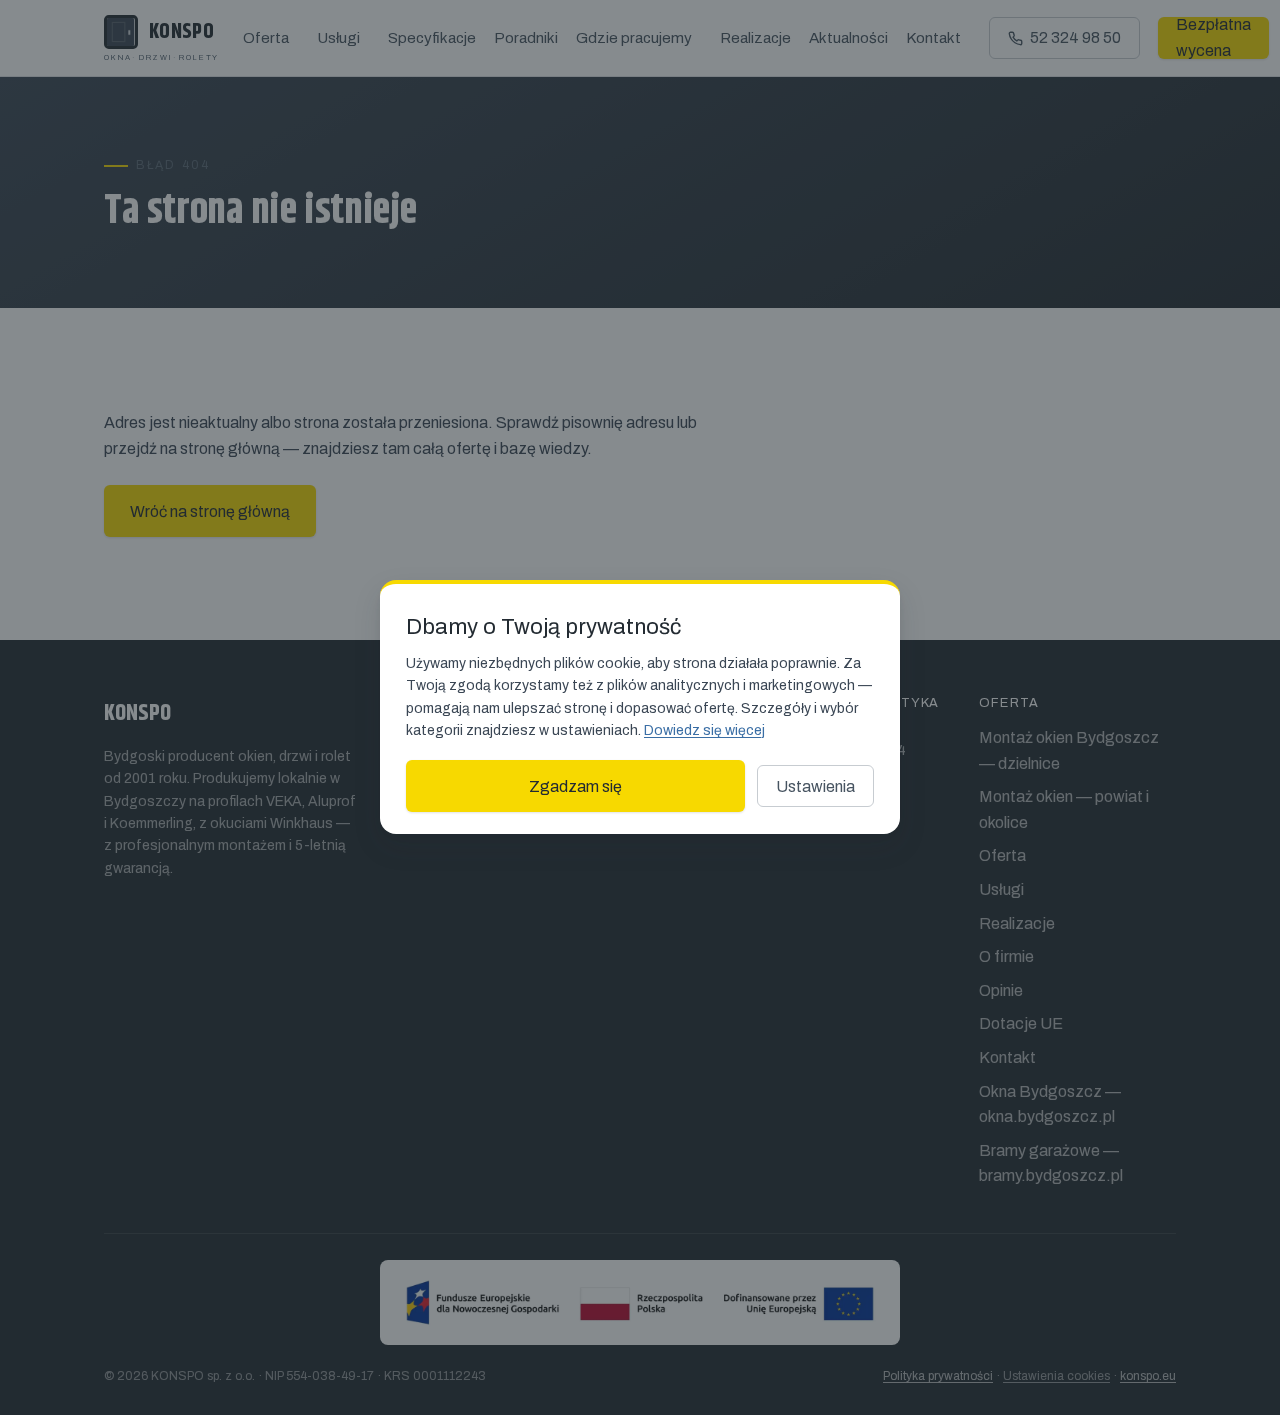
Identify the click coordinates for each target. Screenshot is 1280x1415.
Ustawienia (815, 786)
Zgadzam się (575, 786)
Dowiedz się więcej (704, 730)
